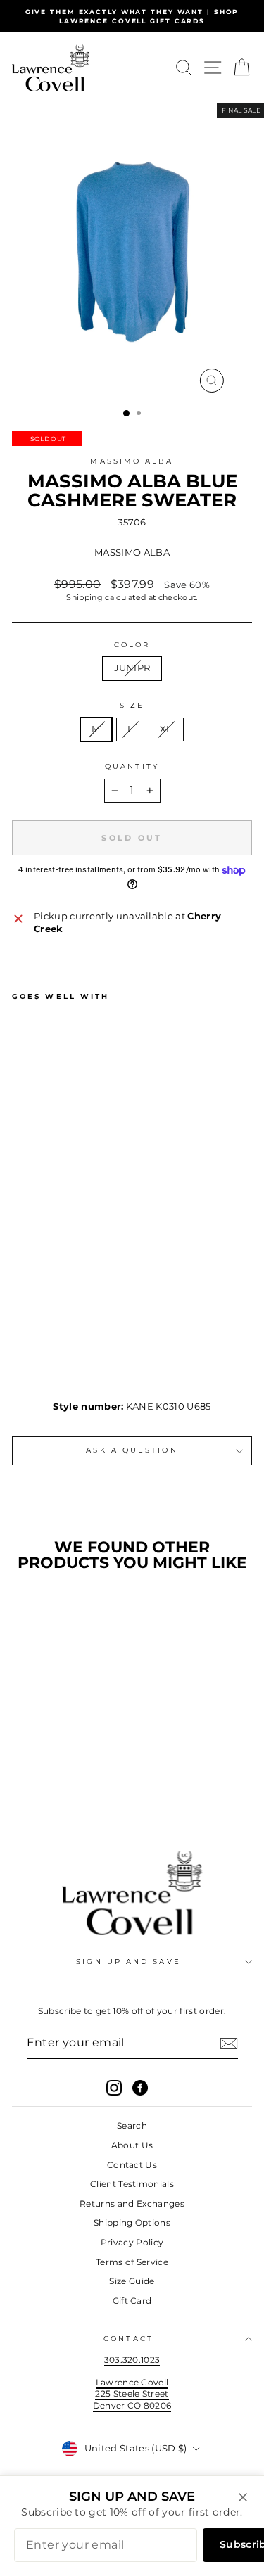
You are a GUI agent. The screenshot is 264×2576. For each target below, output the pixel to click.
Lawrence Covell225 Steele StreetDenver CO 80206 (132, 2394)
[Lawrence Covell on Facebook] (140, 2088)
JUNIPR (132, 668)
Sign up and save (128, 1962)
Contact (128, 2339)
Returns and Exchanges (132, 2204)
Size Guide (132, 2281)
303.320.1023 (132, 2360)
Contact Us (132, 2165)
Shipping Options (132, 2223)
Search (132, 2125)
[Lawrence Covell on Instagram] (114, 2088)
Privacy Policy (132, 2242)
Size (132, 705)
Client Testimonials (132, 2184)
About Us (132, 2145)
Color (132, 645)
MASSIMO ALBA (132, 461)
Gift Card (132, 2301)
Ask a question (132, 1450)
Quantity (132, 766)
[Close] (243, 2497)
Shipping (84, 597)
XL (166, 729)
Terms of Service (132, 2262)
